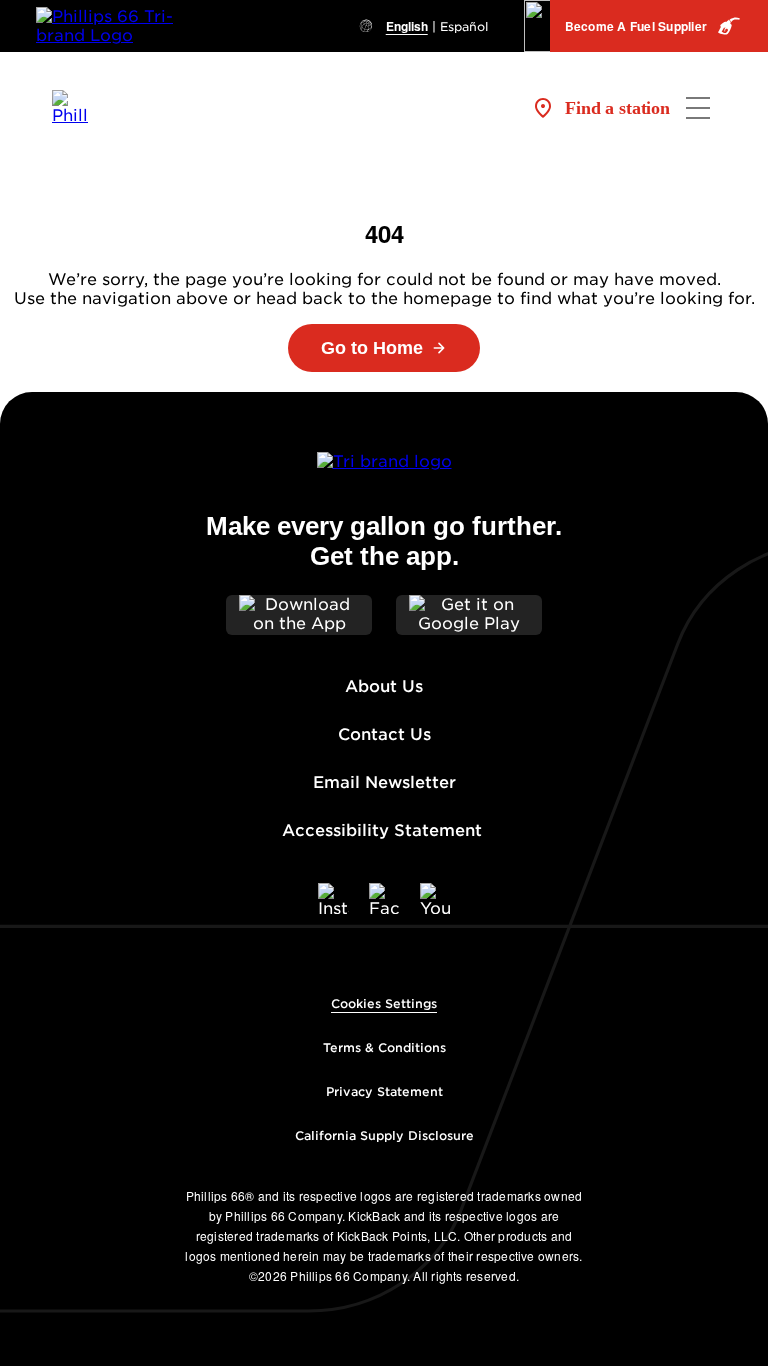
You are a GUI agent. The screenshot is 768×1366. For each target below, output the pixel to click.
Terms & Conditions (384, 1047)
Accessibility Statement (384, 830)
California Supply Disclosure (384, 1135)
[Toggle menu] (698, 108)
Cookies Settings (384, 1003)
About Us (384, 686)
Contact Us (384, 734)
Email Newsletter (384, 782)
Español (464, 26)
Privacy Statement (384, 1091)
